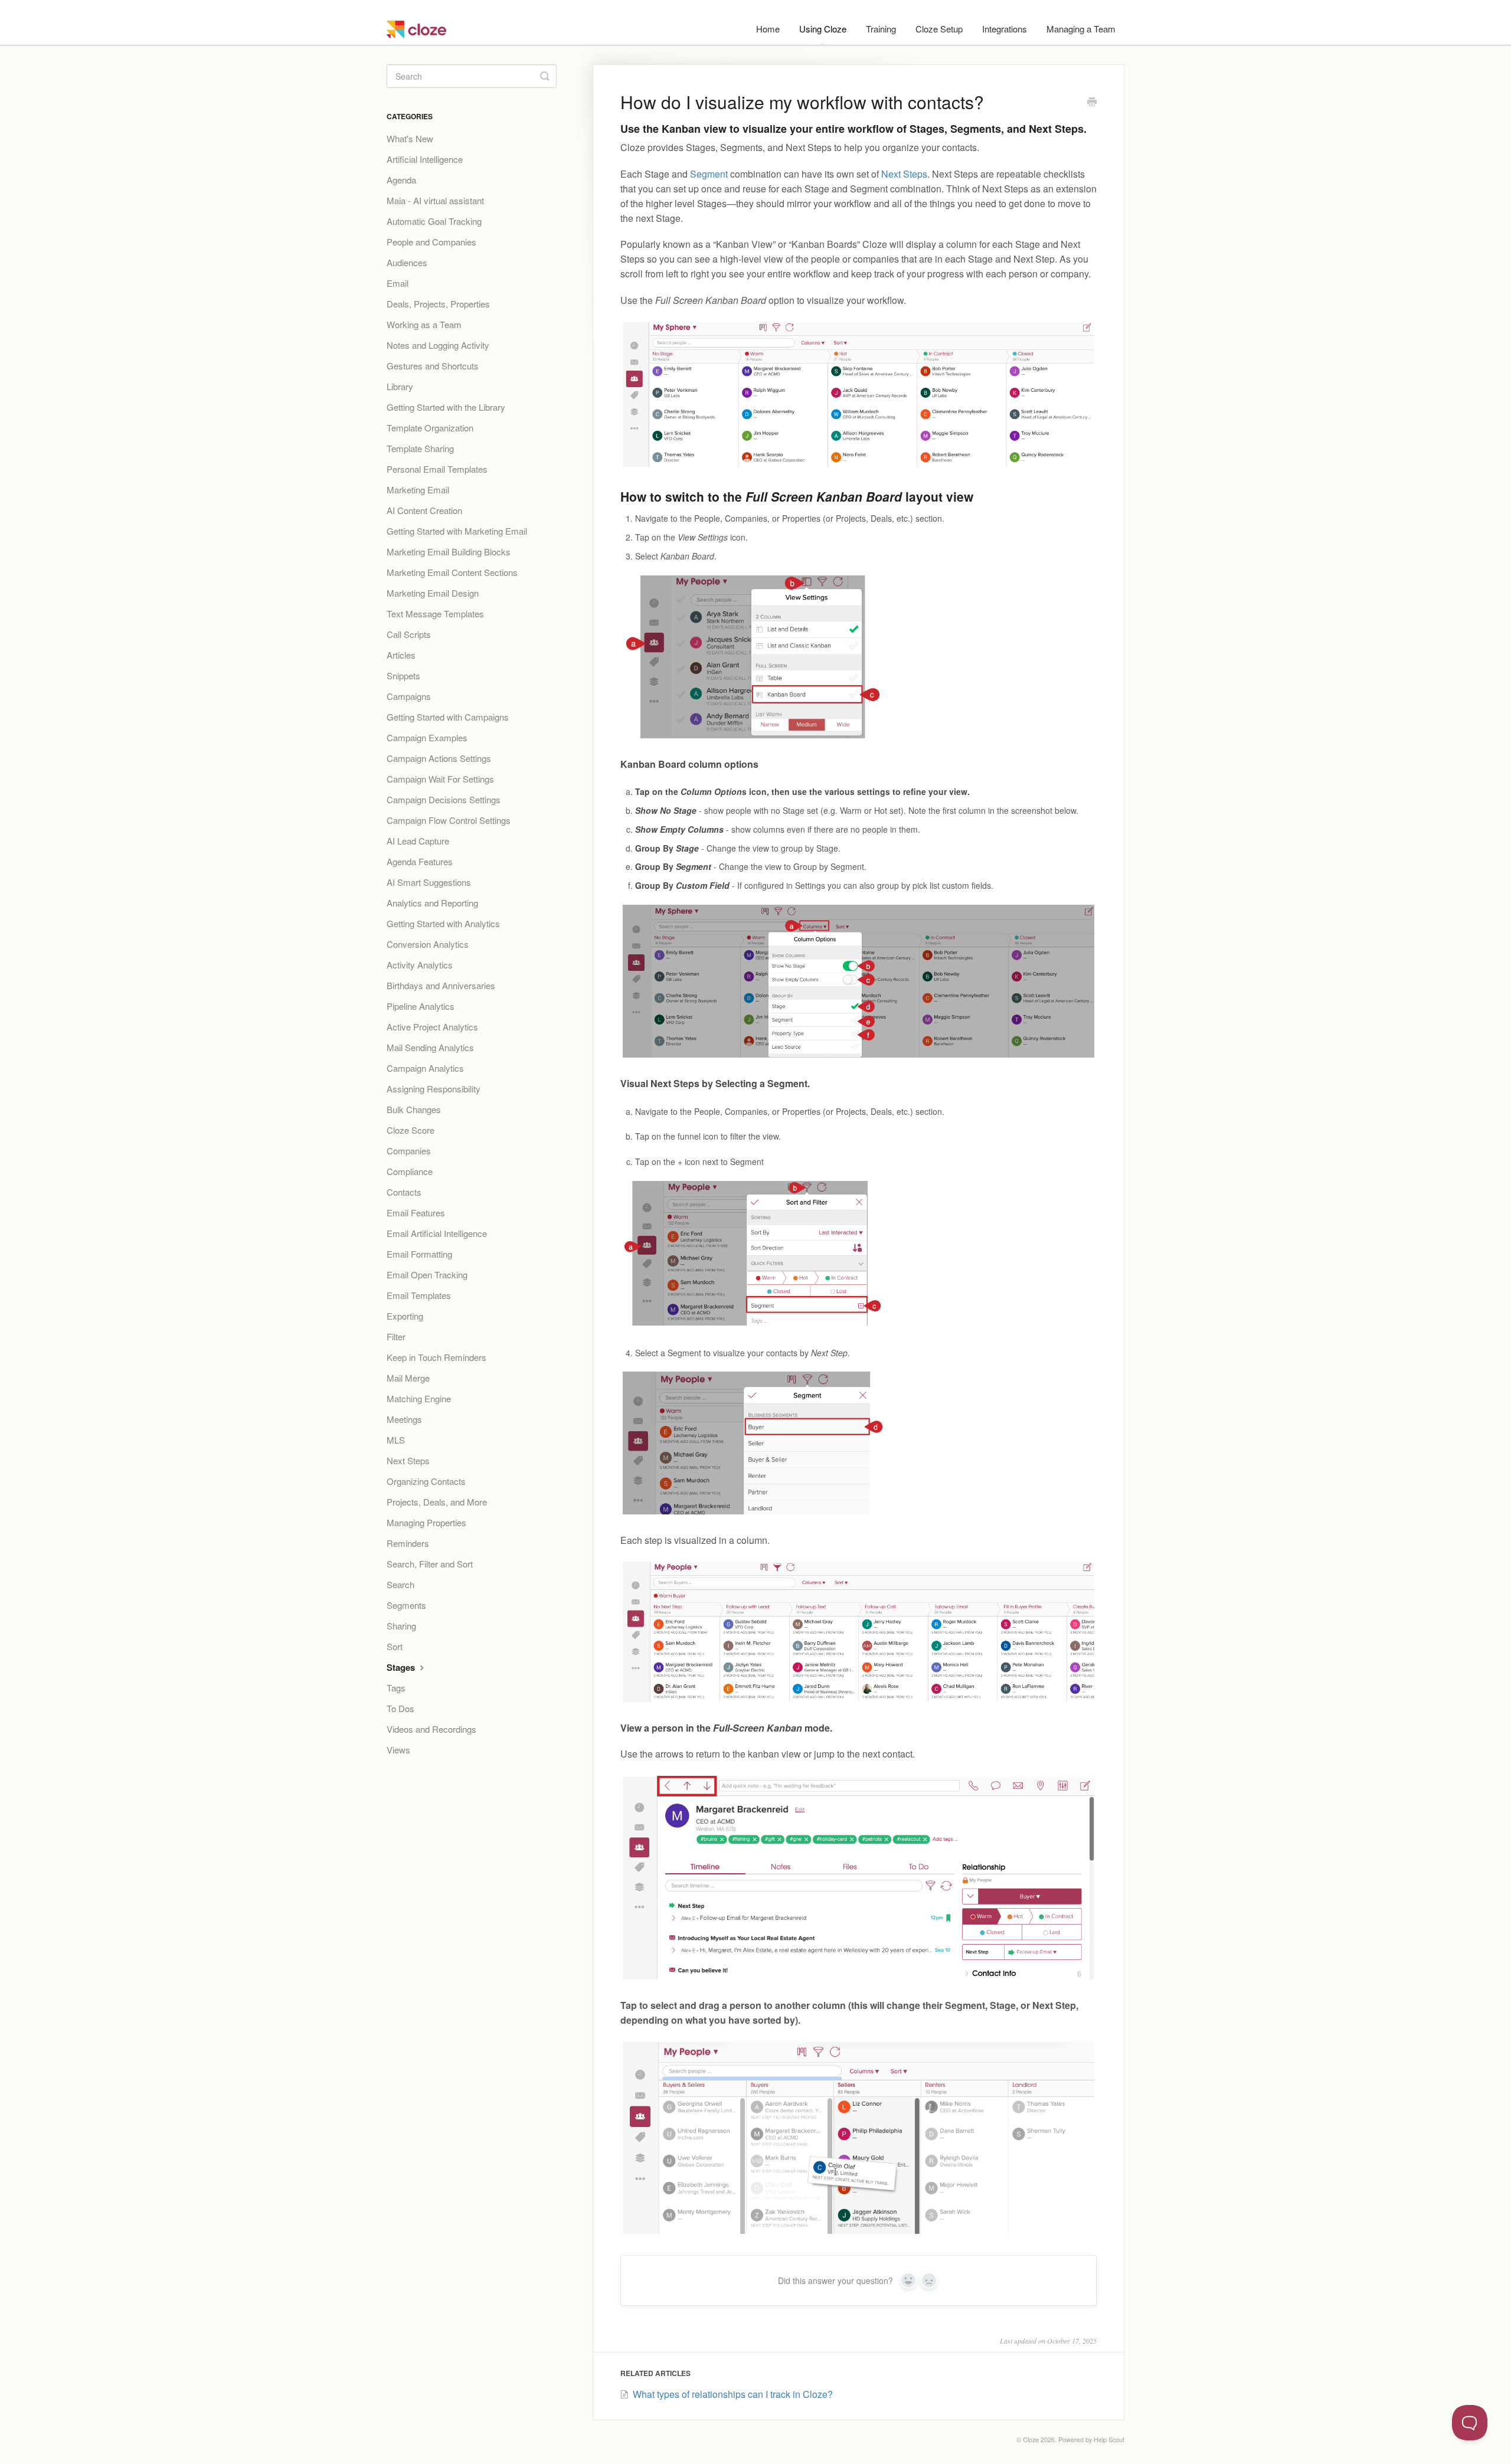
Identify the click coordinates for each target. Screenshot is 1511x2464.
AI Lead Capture (418, 841)
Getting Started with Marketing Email (457, 531)
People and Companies (431, 242)
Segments (406, 1605)
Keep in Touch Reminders (436, 1357)
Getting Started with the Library (446, 407)
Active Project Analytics (432, 1027)
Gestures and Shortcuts (433, 366)
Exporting (405, 1316)
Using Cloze (823, 29)
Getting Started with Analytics (443, 923)
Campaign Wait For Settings (440, 779)
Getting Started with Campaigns (448, 717)
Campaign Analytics (425, 1068)
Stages (402, 1667)
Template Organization (430, 428)
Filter (396, 1336)
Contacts (404, 1192)
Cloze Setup (939, 29)
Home (768, 29)
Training (881, 29)
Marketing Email (418, 490)
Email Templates (419, 1295)
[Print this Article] (1092, 103)
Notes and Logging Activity (438, 345)
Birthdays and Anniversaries (441, 985)
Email (398, 283)
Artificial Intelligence (425, 159)
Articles (401, 655)
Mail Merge (408, 1378)
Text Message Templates (435, 613)
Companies (409, 1151)
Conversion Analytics (428, 944)
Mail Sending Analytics (430, 1047)
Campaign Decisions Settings (444, 799)
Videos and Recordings (431, 1729)
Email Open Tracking (427, 1274)
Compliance (410, 1171)
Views (398, 1750)
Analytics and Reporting (432, 903)
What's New (410, 138)
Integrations (1005, 29)
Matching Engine (419, 1398)
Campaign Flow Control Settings (449, 820)
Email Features (416, 1213)
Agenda (401, 180)
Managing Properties (426, 1522)
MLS (396, 1440)
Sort (395, 1646)
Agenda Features (420, 861)
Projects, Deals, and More (437, 1502)
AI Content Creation (424, 510)
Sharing (401, 1626)
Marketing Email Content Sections (452, 572)
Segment (709, 174)
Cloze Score (411, 1130)
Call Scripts (409, 634)
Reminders (408, 1543)
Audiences (407, 262)
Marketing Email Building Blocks (449, 552)
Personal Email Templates (437, 469)
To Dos (400, 1708)
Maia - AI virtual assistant (435, 200)
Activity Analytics (420, 965)
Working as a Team (424, 324)
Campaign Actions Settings (439, 758)
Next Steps (904, 174)
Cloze (1031, 2440)
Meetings (404, 1419)
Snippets (403, 675)
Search (400, 1584)
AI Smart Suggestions (429, 882)
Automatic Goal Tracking (434, 221)
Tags (396, 1688)
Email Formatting (419, 1254)
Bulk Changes (414, 1109)
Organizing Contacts (426, 1481)
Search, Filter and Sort (430, 1564)
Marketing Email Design (433, 593)
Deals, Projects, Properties (438, 304)
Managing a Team (1081, 29)
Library (400, 386)
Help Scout (1109, 2440)
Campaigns (409, 696)
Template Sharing (420, 448)
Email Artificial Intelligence (437, 1233)
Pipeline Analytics (421, 1006)
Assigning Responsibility (434, 1089)
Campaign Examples (427, 737)
